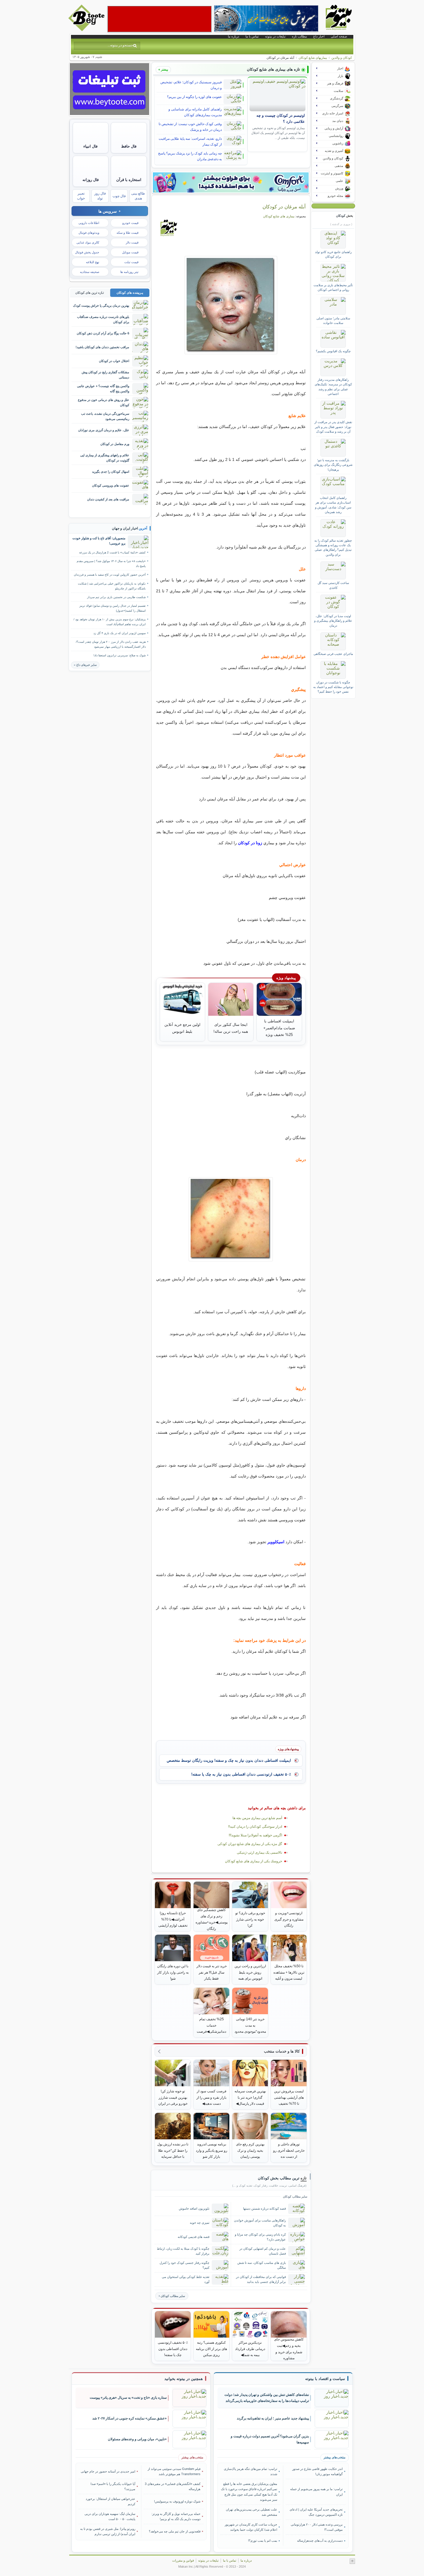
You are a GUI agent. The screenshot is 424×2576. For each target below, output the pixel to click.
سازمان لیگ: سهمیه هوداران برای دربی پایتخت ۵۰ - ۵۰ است (110, 2516)
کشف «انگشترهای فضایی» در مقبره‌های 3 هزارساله (173, 2486)
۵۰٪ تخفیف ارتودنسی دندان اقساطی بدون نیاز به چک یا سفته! (241, 1774)
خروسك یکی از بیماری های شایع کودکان (254, 1861)
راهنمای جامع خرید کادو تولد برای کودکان (333, 254)
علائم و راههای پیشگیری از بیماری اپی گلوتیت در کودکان (105, 458)
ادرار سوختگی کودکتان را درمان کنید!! (255, 1827)
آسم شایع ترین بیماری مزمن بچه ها (257, 1818)
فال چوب (119, 196)
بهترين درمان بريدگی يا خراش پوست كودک (101, 306)
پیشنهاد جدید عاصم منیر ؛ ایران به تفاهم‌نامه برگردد (273, 2418)
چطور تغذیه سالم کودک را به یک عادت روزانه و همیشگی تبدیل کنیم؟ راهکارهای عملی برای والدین (333, 548)
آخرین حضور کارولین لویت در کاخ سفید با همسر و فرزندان (110, 575)
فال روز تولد (100, 196)
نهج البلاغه (93, 262)
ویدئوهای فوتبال (89, 233)
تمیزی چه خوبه (200, 2223)
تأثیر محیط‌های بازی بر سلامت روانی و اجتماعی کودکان (333, 287)
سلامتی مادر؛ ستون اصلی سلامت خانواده (333, 321)
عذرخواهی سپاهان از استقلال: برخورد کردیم (110, 2501)
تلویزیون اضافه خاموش (194, 2208)
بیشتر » (163, 69)
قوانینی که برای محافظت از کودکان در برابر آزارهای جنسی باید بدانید (261, 2279)
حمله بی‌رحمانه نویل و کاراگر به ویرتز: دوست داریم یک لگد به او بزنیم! (176, 2516)
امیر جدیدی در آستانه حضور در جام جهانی (108, 2471)
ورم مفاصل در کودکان (115, 444)
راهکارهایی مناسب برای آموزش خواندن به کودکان (260, 2223)
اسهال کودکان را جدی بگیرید (111, 472)
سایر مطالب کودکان (173, 2296)
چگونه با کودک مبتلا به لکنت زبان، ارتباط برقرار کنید (183, 2251)
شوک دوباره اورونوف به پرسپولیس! (177, 2501)
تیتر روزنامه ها (129, 272)
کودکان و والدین (342, 58)
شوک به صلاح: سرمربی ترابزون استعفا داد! (120, 655)
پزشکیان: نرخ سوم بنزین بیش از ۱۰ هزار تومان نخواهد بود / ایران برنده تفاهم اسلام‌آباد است (110, 622)
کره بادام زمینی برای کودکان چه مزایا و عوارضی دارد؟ (260, 2237)
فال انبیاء (90, 146)
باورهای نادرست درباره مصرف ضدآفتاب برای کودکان (103, 319)
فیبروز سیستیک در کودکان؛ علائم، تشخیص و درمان (191, 85)
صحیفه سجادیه (90, 272)
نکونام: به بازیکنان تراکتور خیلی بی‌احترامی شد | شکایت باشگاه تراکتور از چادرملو (112, 586)
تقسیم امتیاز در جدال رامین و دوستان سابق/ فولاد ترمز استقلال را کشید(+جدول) (112, 608)
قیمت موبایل (130, 252)
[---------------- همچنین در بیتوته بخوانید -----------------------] (184, 2379)
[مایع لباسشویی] (231, 182)
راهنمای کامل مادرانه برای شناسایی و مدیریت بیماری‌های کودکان (195, 112)
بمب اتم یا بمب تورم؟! (263, 2541)
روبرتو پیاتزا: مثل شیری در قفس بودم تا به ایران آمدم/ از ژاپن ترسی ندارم (108, 2531)
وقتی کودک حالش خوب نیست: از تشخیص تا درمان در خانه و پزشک (190, 127)
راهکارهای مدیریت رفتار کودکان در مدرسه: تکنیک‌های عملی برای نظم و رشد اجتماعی (333, 387)
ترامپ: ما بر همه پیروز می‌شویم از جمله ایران (316, 2492)
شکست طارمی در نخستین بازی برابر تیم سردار (116, 597)
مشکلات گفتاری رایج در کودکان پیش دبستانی (105, 375)
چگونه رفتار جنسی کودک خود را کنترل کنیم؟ (184, 2265)
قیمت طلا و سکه (127, 233)
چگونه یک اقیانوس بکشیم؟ (333, 351)
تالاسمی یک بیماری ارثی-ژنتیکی (259, 1853)
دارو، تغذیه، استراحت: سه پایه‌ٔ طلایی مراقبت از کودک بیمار (190, 142)
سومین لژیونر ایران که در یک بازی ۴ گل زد (120, 633)
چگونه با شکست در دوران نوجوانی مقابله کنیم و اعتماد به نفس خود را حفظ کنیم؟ (333, 687)
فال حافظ (129, 146)
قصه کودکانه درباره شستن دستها (264, 2208)
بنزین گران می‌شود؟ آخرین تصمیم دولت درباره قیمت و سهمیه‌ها (270, 2439)
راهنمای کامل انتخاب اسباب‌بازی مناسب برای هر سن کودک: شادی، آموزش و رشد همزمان (333, 505)
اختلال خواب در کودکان (114, 361)
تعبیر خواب (81, 196)
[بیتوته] (87, 30)
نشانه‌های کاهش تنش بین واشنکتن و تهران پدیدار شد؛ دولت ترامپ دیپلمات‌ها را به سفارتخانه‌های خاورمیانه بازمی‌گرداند (267, 2398)
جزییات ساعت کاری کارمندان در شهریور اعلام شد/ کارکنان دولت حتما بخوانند (251, 2527)
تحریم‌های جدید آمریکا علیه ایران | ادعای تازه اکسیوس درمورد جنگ (316, 2512)
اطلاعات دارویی (89, 223)
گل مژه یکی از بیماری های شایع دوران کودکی (250, 1844)
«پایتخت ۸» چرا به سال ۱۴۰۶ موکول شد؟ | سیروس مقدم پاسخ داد (111, 564)
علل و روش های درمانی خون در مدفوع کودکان (104, 402)
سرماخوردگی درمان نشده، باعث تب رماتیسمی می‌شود (105, 416)
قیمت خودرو (130, 223)
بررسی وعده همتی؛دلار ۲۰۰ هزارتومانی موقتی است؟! (317, 2527)
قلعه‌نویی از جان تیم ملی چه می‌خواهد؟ (175, 2531)
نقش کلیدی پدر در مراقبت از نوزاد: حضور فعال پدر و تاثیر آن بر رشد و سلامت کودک (333, 427)
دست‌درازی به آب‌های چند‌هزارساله (320, 2541)
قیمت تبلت (131, 262)
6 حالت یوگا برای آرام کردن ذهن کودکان (103, 333)
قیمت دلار (132, 242)
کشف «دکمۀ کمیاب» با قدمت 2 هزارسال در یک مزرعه (112, 552)
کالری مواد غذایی (88, 242)
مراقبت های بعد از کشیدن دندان (108, 499)
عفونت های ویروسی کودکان (111, 485)
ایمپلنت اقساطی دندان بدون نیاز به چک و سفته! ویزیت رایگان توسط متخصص (229, 1760)
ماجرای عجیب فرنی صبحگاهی (333, 654)
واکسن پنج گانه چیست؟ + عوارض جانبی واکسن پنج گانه (103, 388)
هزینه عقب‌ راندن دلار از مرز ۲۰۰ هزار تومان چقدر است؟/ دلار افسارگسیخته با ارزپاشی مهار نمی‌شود (111, 644)
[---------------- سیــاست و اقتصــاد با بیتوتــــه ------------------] (325, 2379)
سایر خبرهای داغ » (85, 665)
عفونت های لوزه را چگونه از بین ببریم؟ (194, 97)
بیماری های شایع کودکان (279, 216)
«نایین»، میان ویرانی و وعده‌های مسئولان (137, 2439)
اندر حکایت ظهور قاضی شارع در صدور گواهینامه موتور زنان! (317, 2471)
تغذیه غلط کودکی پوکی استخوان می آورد (186, 2279)
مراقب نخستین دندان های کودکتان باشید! (102, 347)
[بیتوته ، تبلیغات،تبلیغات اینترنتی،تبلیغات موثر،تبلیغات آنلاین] (160, 19)
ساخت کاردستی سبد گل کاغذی (333, 585)
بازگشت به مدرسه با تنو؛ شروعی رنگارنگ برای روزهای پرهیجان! (333, 465)
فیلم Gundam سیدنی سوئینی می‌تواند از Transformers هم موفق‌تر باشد (174, 2471)
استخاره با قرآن (129, 180)
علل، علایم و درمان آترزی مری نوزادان (104, 430)
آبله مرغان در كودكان (284, 207)
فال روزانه (91, 180)
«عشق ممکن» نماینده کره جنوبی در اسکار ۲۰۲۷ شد (130, 2418)
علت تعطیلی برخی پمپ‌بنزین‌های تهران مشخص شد (252, 2512)
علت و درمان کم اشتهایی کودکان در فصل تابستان (263, 2251)
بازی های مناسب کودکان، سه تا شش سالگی (262, 2265)
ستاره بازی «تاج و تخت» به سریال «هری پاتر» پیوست (128, 2398)
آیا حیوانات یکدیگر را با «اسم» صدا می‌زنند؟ (113, 2486)
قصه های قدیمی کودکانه (194, 2237)
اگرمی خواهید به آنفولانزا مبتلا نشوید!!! (255, 1835)
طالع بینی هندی (138, 196)
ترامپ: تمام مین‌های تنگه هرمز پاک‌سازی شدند (251, 2471)
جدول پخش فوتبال (87, 252)
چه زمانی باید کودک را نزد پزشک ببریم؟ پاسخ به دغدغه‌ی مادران (190, 156)
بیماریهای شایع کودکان (313, 58)
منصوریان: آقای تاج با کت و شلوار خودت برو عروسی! (99, 541)
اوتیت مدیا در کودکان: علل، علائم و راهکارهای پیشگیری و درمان (333, 621)
